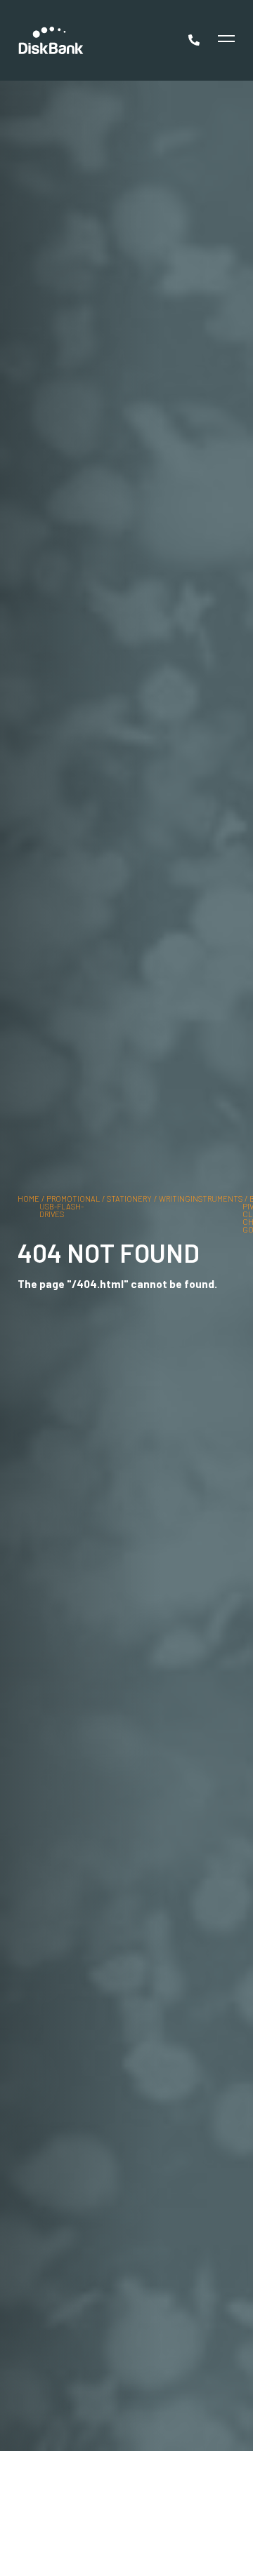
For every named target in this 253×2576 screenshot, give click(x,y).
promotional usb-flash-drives (70, 1206)
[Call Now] (196, 40)
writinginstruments (201, 1199)
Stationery (129, 1199)
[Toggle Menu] (225, 40)
